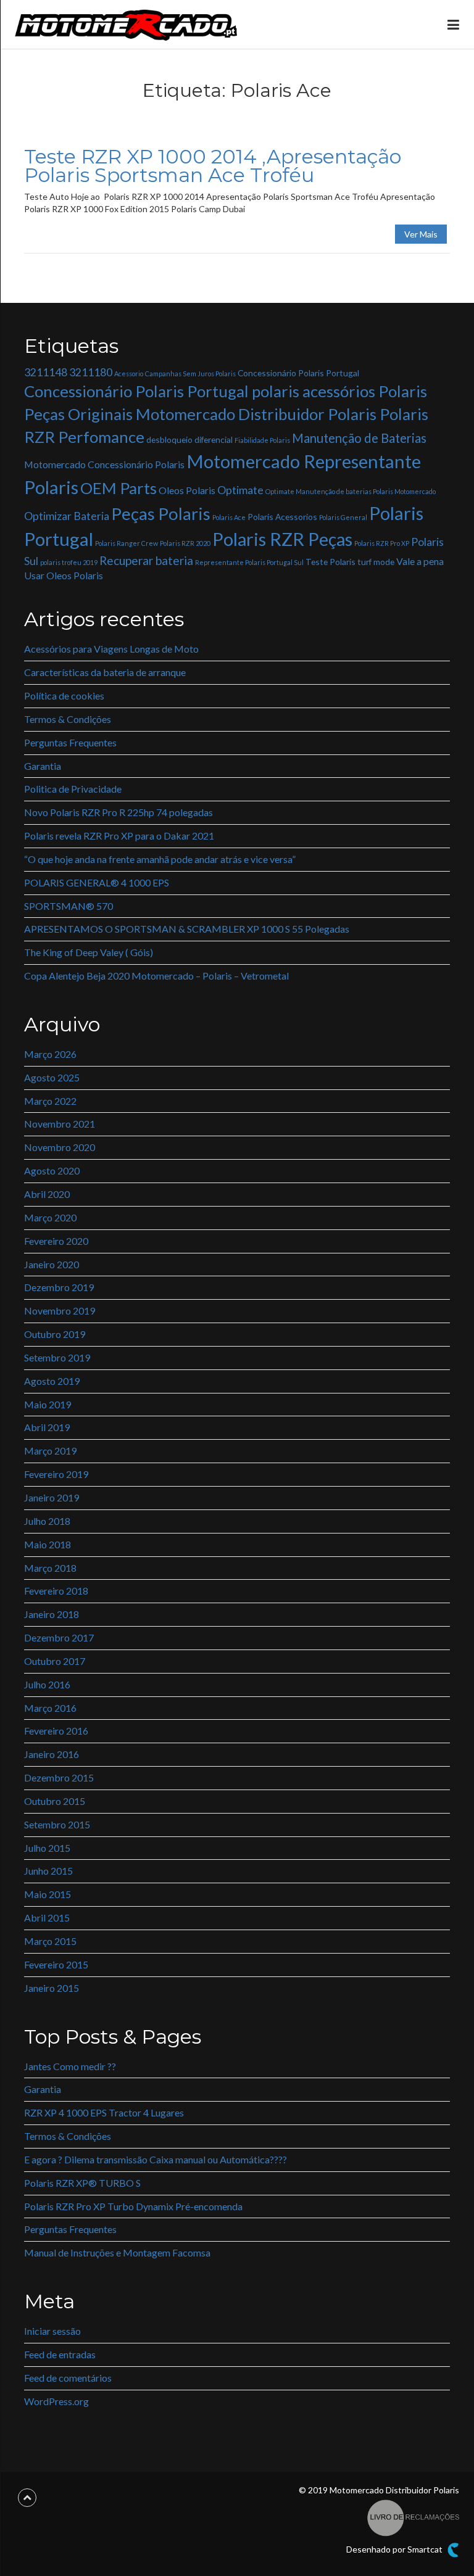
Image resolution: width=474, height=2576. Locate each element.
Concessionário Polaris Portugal (298, 373)
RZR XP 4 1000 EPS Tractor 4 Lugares (104, 2112)
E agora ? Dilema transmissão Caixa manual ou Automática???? (156, 2159)
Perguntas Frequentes (70, 742)
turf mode (376, 562)
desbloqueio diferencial (189, 440)
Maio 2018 (48, 1544)
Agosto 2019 (52, 1381)
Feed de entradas (60, 2354)
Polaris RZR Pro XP (382, 543)
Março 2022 (50, 1101)
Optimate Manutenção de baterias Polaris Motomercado (351, 491)
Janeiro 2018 (52, 1614)
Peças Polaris (161, 514)
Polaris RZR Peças (282, 539)
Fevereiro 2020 (56, 1241)
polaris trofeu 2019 (69, 562)
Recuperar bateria (146, 560)
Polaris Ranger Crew (127, 543)
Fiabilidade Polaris (262, 440)
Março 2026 (50, 1054)
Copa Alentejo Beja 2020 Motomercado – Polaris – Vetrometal (156, 976)
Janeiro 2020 (52, 1264)
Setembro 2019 (57, 1357)
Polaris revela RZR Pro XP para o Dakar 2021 (119, 836)
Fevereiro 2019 (56, 1474)
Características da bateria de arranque (105, 672)
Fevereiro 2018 (56, 1591)
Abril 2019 (47, 1427)
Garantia (43, 766)
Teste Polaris (331, 562)
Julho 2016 (47, 1684)
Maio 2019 (48, 1404)
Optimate (240, 490)
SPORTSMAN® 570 (69, 906)
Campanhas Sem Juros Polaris (190, 374)
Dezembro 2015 (59, 1777)
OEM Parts (118, 488)
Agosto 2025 (52, 1077)
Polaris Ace (229, 517)
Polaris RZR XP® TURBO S (82, 2183)
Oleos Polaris (187, 490)
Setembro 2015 (57, 1824)
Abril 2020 (47, 1194)
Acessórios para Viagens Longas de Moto (111, 649)
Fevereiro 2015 (56, 1964)
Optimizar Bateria (67, 516)
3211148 (46, 372)
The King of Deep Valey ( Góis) (89, 952)
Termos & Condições (68, 719)
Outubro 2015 (55, 1801)
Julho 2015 (47, 1848)
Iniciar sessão (52, 2331)
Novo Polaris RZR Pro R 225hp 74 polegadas (118, 812)
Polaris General (343, 517)
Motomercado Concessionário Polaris (104, 464)
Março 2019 (50, 1451)
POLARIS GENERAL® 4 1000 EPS (97, 882)
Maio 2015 (48, 1894)
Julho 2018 (47, 1521)
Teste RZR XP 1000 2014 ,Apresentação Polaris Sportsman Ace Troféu (213, 166)
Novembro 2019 (60, 1311)
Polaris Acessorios (282, 517)
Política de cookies (64, 696)
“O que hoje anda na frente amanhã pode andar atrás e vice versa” (160, 859)
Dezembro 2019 (59, 1287)
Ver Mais (421, 234)
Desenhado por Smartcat (395, 2549)
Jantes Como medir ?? (70, 2066)
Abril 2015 (47, 1918)
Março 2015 (50, 1941)
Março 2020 (50, 1217)
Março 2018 (50, 1568)
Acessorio (129, 374)
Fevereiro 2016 (56, 1731)
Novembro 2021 (60, 1124)
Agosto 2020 (52, 1170)
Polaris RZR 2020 (185, 543)
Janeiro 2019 (52, 1497)
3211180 (91, 372)
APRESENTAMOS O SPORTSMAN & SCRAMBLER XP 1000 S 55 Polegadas (187, 929)
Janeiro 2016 (52, 1754)
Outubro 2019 (55, 1334)
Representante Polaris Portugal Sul (249, 562)
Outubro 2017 (55, 1661)
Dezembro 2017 (59, 1637)
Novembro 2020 (60, 1147)
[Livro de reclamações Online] (413, 2516)
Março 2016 (50, 1708)
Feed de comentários (68, 2378)
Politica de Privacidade (73, 789)
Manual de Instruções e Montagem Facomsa (117, 2252)
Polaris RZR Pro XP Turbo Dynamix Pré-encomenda (133, 2206)
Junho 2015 (48, 1871)
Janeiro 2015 (52, 1988)
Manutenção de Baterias (359, 438)
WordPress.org (56, 2401)
